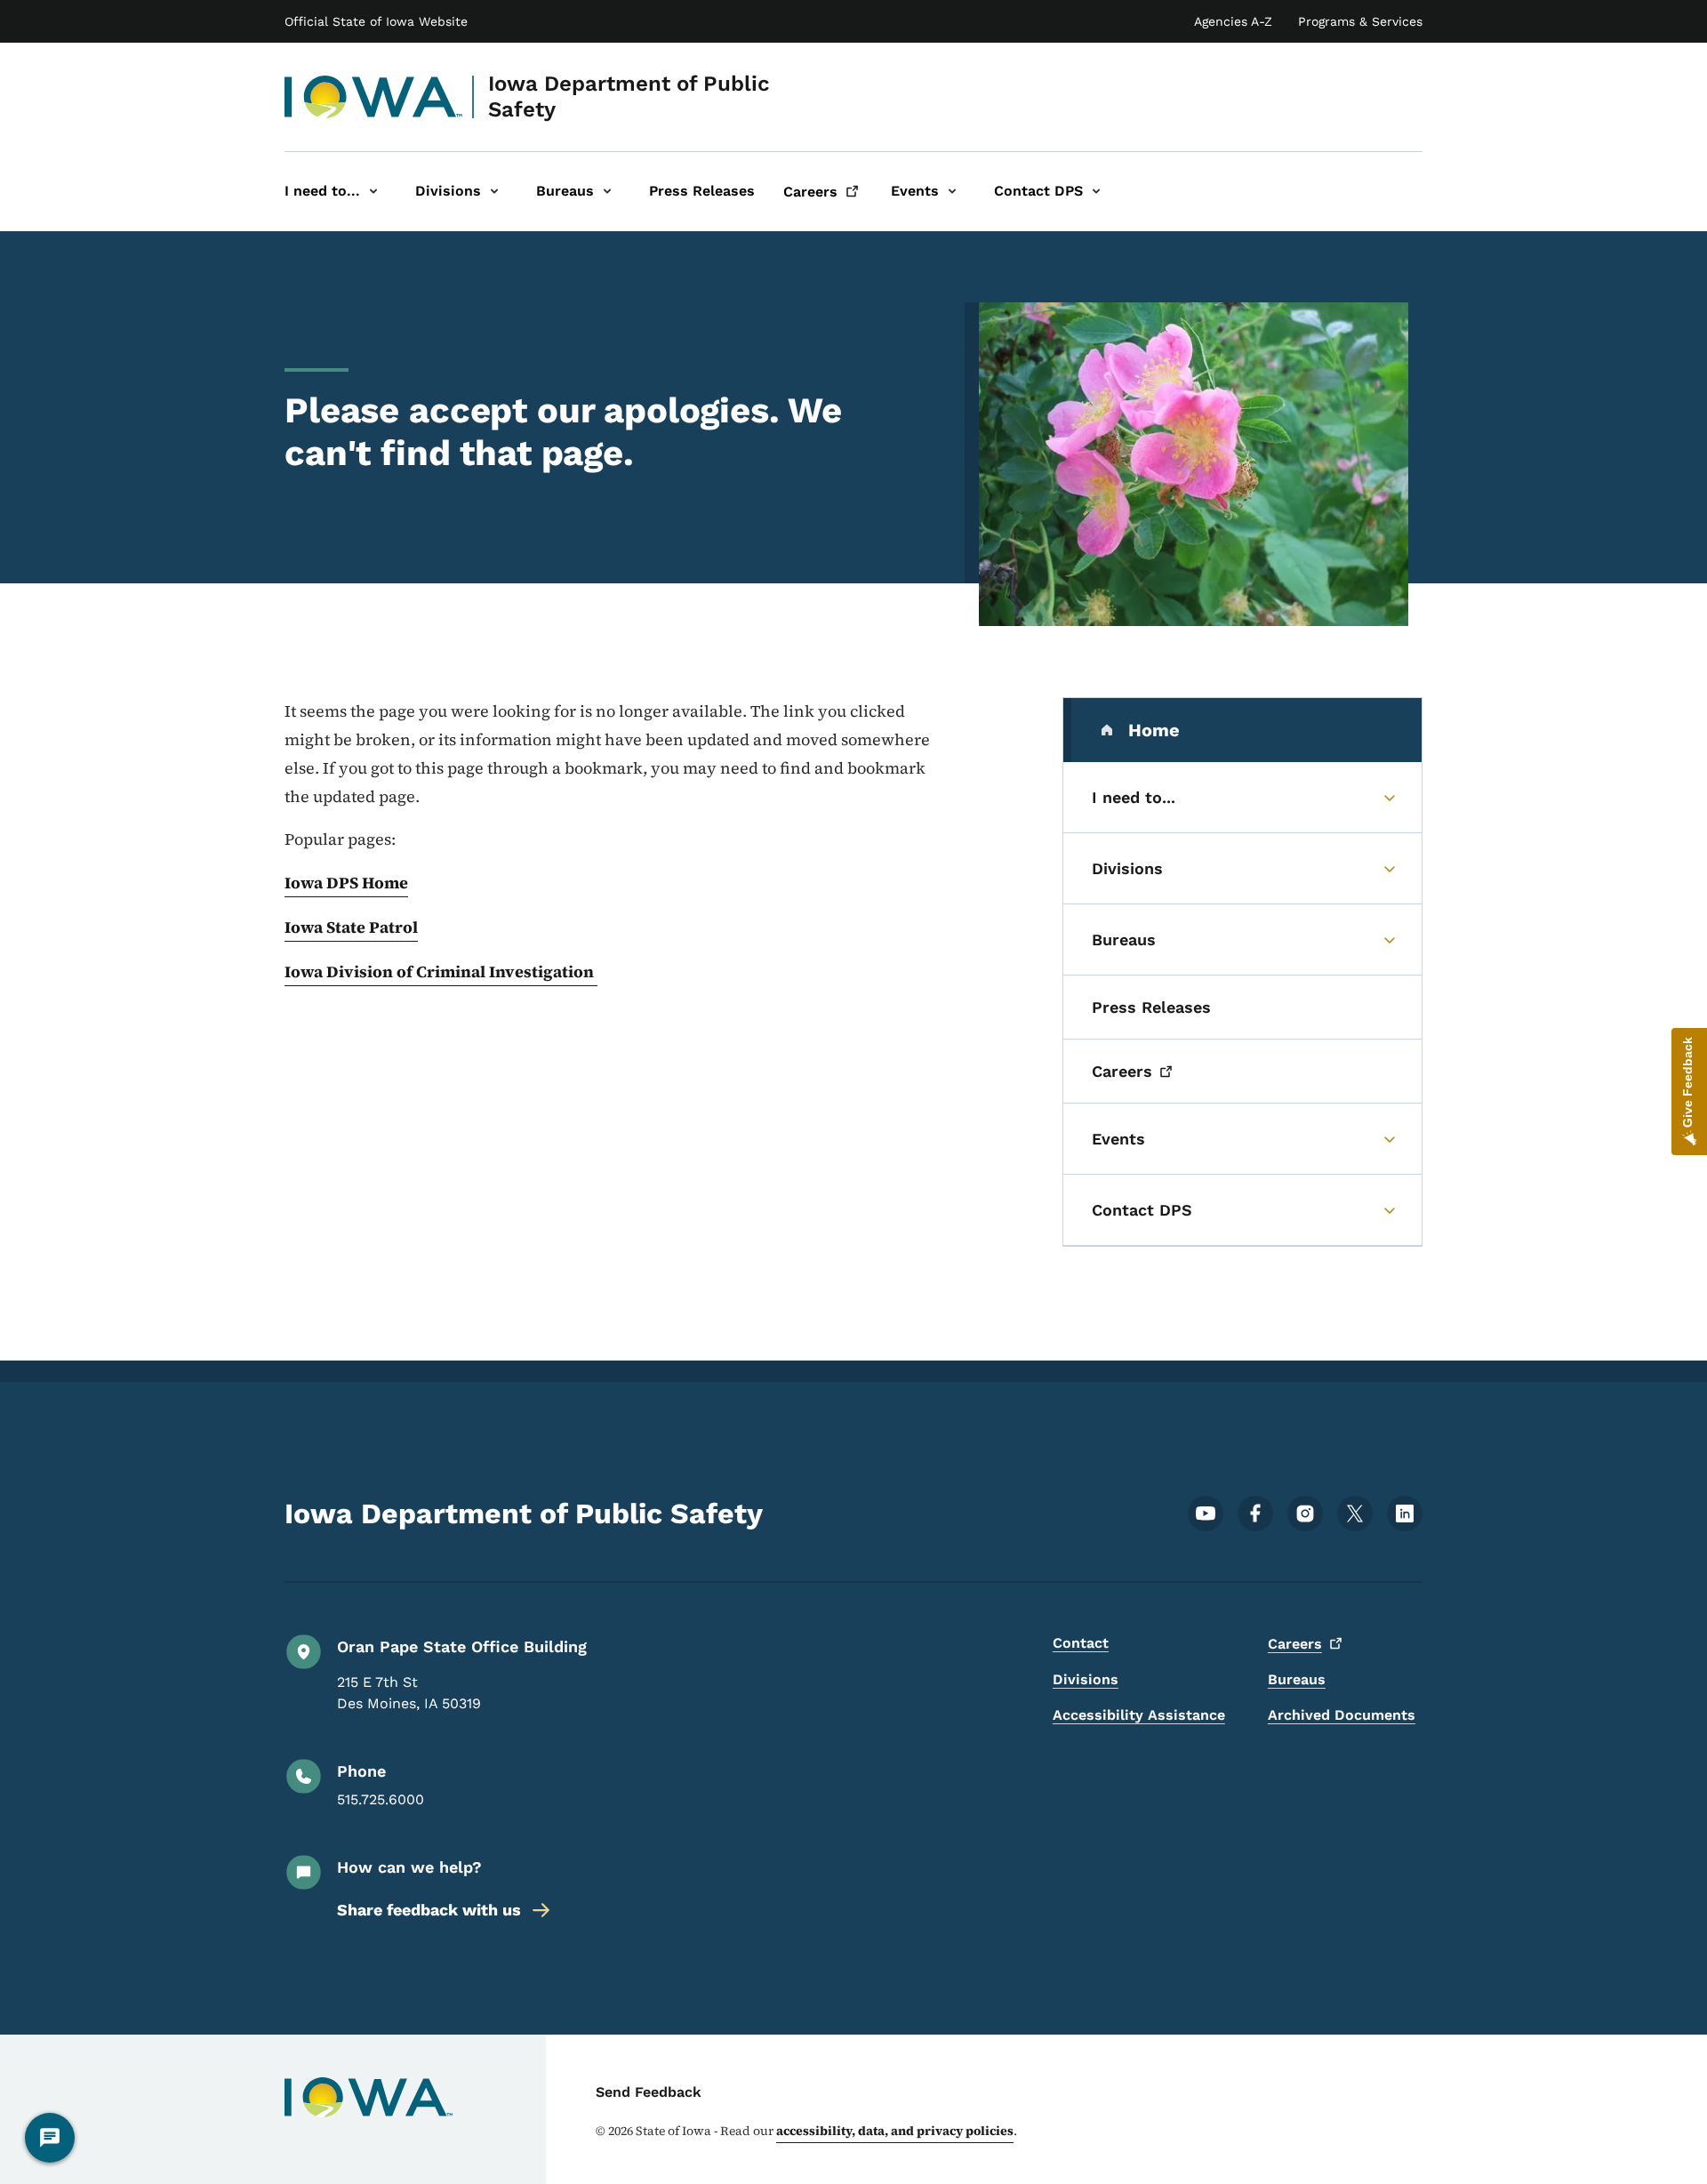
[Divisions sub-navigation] (494, 192)
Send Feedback (649, 2092)
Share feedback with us (429, 1910)
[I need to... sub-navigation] (373, 192)
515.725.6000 (381, 1799)
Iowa (305, 972)
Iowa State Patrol (351, 927)
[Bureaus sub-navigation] (607, 192)
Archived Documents (1342, 1715)
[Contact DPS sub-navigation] (1096, 192)
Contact (1081, 1643)
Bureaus (1297, 1679)
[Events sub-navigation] (952, 192)
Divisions (1086, 1679)
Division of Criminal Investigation (462, 972)
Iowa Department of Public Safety (629, 96)
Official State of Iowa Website (376, 21)
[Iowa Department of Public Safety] (374, 97)
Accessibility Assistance (1139, 1715)
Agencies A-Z (1233, 21)
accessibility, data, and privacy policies (895, 2131)
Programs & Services (1360, 21)
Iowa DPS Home (346, 883)
